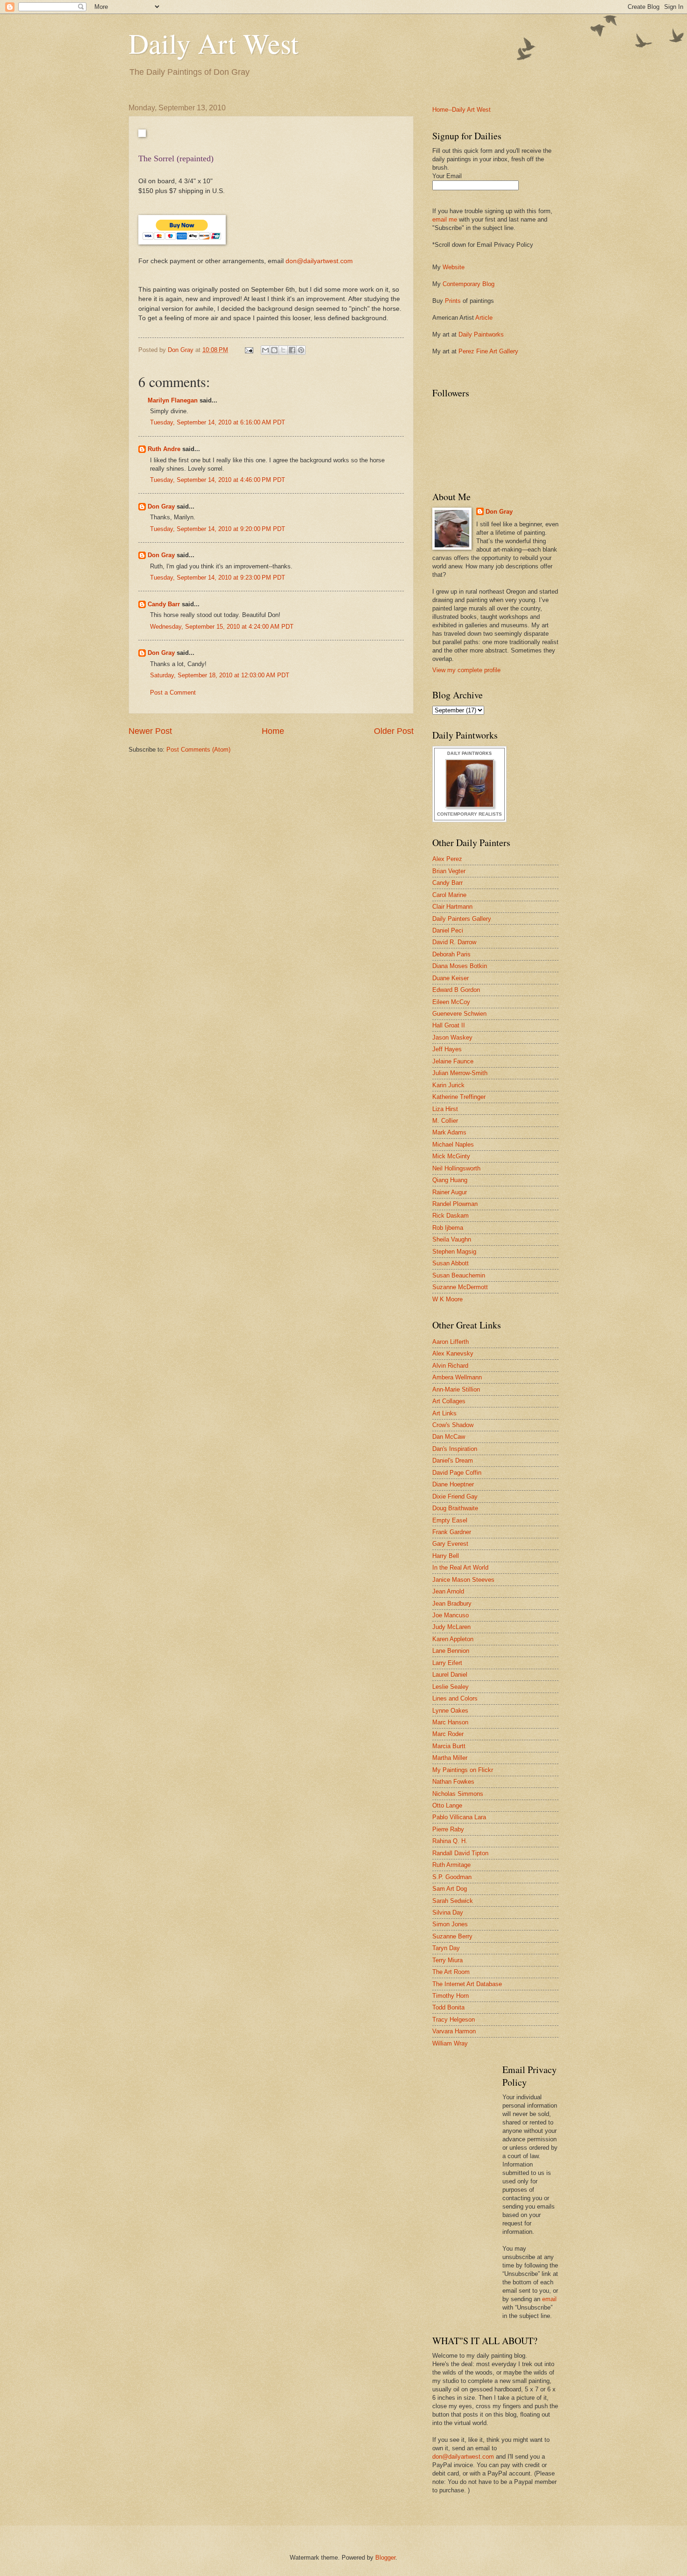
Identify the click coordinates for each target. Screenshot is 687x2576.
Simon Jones (450, 1924)
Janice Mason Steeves (463, 1580)
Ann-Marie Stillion (456, 1389)
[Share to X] (283, 350)
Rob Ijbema (448, 1228)
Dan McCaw (449, 1437)
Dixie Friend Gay (455, 1496)
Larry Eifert (447, 1663)
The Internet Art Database (467, 1984)
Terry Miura (447, 1960)
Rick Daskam (451, 1216)
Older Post (394, 731)
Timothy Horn (451, 1996)
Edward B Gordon (456, 990)
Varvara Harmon (454, 2031)
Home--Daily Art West (462, 110)
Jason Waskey (452, 1037)
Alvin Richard (450, 1366)
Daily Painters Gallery (462, 919)
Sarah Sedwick (453, 1901)
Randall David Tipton (460, 1853)
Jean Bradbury (452, 1604)
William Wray (450, 2043)
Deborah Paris (451, 954)
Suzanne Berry (452, 1936)
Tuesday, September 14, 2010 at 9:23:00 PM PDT (218, 578)
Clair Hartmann (452, 907)
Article (484, 318)
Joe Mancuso (451, 1615)
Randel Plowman (455, 1204)
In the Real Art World (460, 1568)
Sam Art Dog (450, 1889)
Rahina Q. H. (450, 1841)
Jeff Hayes (447, 1049)
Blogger (385, 2558)
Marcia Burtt (449, 1746)
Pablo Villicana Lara (459, 1817)
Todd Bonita (448, 2007)
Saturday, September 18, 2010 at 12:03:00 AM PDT (220, 675)
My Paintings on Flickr (463, 1770)
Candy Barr (164, 604)
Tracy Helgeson (454, 2020)
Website (454, 267)
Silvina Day (448, 1912)
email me (445, 219)
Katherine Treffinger (459, 1097)
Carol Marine (449, 895)
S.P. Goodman (452, 1877)
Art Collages (449, 1401)
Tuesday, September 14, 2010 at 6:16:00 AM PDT (218, 422)
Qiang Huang (450, 1180)
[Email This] (265, 350)
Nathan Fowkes (453, 1782)
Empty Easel (450, 1520)
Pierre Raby (448, 1829)
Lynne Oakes (450, 1711)
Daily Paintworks (481, 334)
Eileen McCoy (451, 1002)
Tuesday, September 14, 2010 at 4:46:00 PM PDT (218, 480)
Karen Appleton (453, 1639)
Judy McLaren (451, 1627)
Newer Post (150, 731)
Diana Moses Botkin (460, 966)
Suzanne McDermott (460, 1287)
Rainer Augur (450, 1192)
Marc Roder (448, 1734)
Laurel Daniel (450, 1675)
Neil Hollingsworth (456, 1168)
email (549, 2299)
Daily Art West (214, 43)
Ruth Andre (164, 449)
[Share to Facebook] (292, 350)
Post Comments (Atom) (198, 750)
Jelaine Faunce (453, 1061)
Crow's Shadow (453, 1425)
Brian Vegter (449, 871)
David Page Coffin (457, 1473)
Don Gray (161, 506)
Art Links (444, 1413)
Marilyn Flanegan (173, 400)
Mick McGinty (451, 1156)
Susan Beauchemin (459, 1275)
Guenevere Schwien (459, 1014)
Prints (453, 301)
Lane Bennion (451, 1651)
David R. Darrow (454, 942)
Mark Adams (449, 1132)
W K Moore (447, 1299)
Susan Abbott (451, 1263)
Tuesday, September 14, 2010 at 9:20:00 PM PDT (218, 529)
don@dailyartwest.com (319, 261)
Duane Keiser (451, 978)
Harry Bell (446, 1556)
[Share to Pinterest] (301, 350)
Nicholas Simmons (458, 1794)
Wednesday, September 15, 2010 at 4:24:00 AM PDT (222, 627)
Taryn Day (446, 1948)
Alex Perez (447, 859)
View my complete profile (466, 670)
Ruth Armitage (451, 1865)
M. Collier (445, 1121)
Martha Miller (450, 1758)
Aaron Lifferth (451, 1342)
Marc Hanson (450, 1722)
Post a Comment (173, 692)
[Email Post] (249, 350)
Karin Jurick (448, 1085)
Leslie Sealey (451, 1687)
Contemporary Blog (469, 284)
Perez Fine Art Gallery (488, 351)
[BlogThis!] (274, 350)
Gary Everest (450, 1544)
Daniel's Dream (453, 1460)
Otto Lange (447, 1805)
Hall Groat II (449, 1025)
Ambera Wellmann (457, 1377)
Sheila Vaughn (452, 1239)
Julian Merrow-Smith (460, 1073)
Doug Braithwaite (455, 1508)
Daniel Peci (448, 930)
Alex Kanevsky (453, 1353)
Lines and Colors (455, 1698)
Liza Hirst (445, 1109)
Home (273, 731)
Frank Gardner (452, 1532)
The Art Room (451, 1972)
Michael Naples (453, 1144)
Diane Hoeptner (453, 1484)
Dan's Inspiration (455, 1449)
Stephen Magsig (454, 1252)
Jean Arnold (448, 1591)
